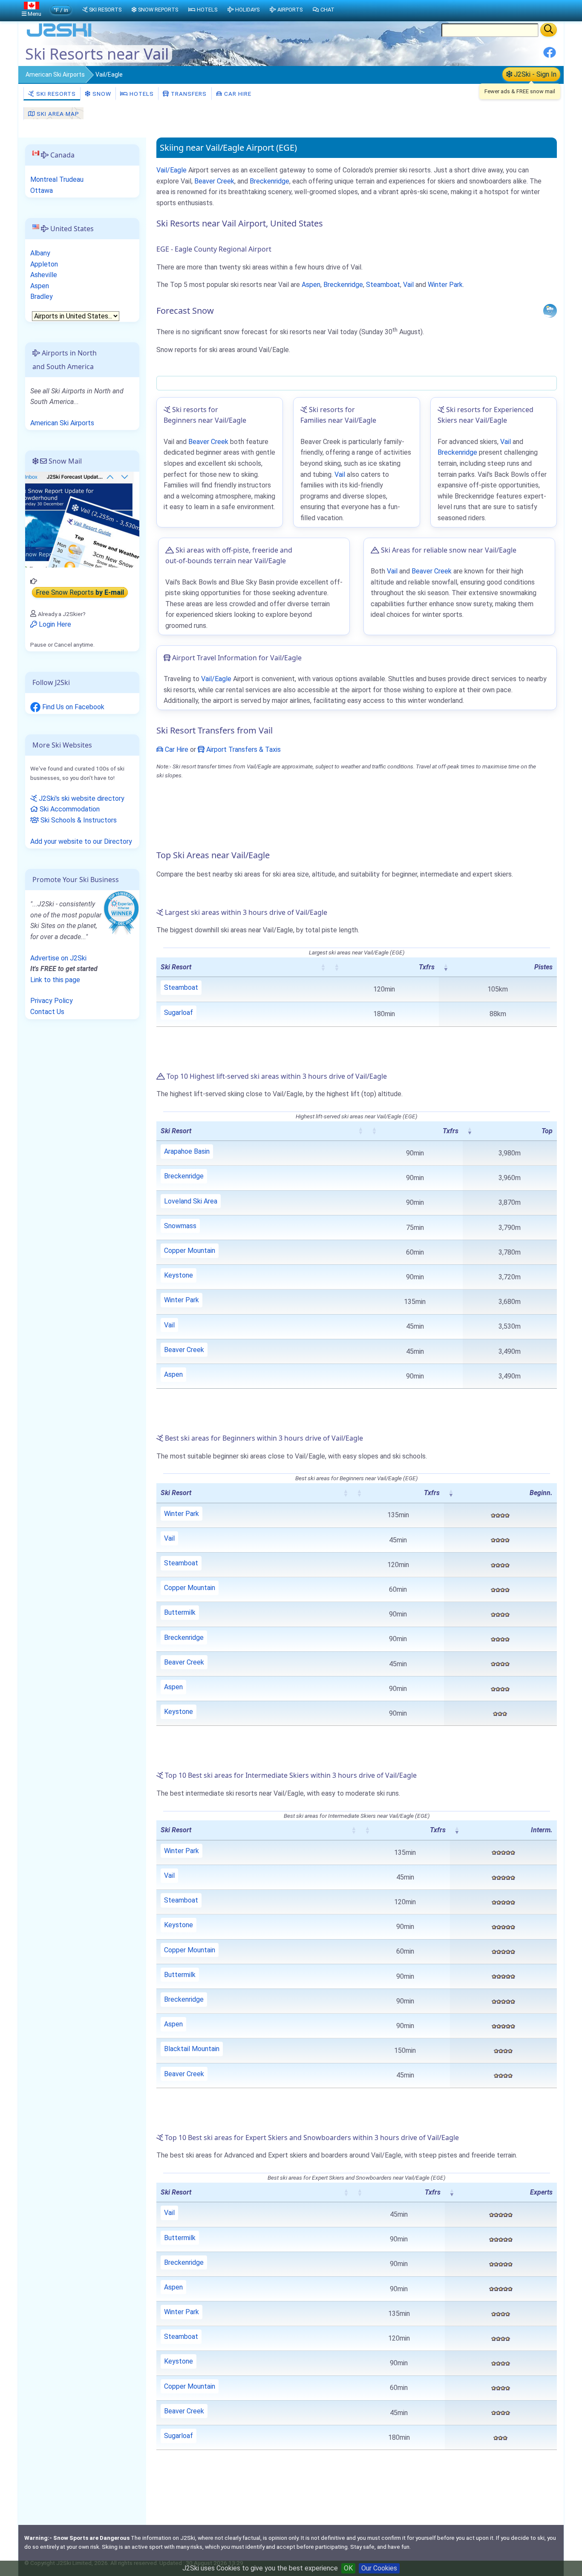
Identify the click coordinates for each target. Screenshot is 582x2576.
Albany (40, 253)
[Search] (549, 30)
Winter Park (445, 285)
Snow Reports (158, 10)
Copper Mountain (190, 1251)
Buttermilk (180, 1612)
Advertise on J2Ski (58, 958)
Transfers (188, 94)
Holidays (247, 10)
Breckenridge (269, 181)
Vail (408, 285)
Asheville (44, 275)
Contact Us (47, 1012)
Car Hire (237, 94)
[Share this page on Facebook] (550, 56)
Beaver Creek (214, 181)
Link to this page (55, 980)
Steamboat (383, 285)
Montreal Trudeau (57, 179)
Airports (290, 10)
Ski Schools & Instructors (78, 820)
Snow (101, 94)
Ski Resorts (55, 94)
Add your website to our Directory (81, 841)
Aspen (311, 285)
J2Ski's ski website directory (81, 798)
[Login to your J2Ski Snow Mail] (82, 519)
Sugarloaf (179, 1013)
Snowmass (180, 1226)
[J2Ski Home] (59, 36)
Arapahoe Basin (187, 1151)
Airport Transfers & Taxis (243, 749)
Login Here (54, 624)
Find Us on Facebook (72, 707)
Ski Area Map (57, 114)
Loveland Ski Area (191, 1201)
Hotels (141, 94)
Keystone (179, 1275)
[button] (323, 967)
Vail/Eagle (171, 170)
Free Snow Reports (80, 592)
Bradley (42, 297)
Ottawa (42, 191)
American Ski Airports (55, 75)
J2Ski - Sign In (534, 74)
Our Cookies (379, 2568)
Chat (327, 10)
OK (348, 2568)
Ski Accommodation (69, 809)
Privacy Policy (52, 1001)
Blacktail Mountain (192, 2049)
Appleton (44, 264)
